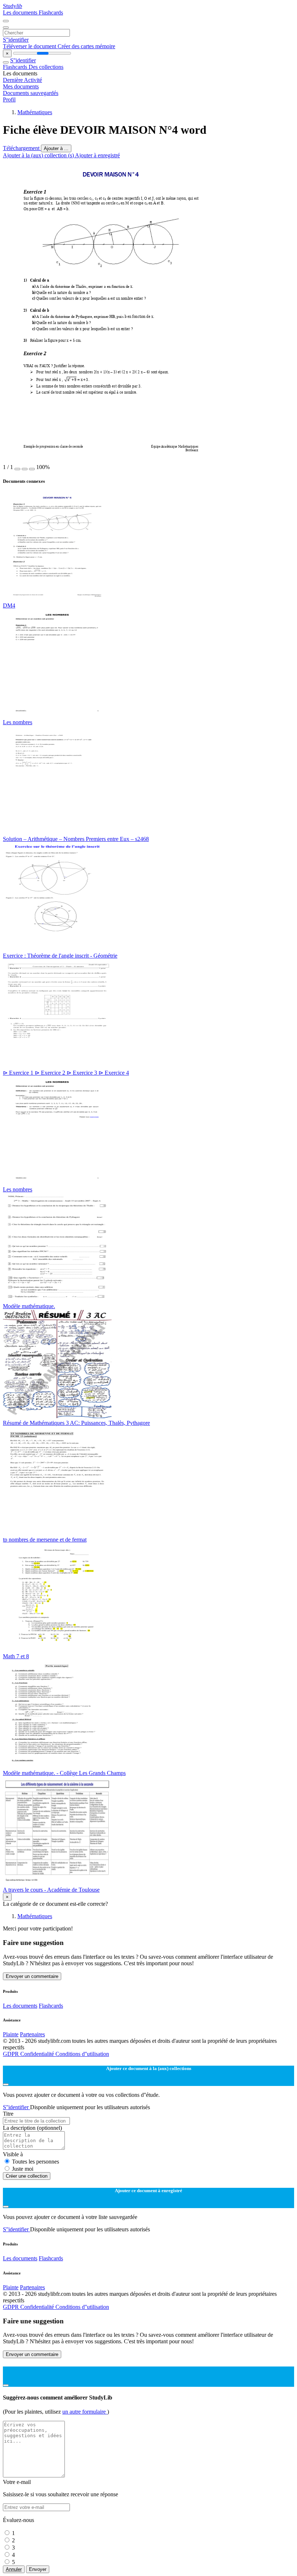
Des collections (46, 67)
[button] (17, 469)
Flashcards (51, 13)
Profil (9, 99)
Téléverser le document (30, 46)
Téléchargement (22, 148)
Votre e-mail (17, 2482)
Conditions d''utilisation (82, 2054)
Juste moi (23, 2169)
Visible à (13, 2154)
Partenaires (32, 2034)
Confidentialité (38, 2054)
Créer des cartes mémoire (86, 46)
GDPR (12, 2054)
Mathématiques (35, 112)
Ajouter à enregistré (97, 155)
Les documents (21, 13)
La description (32, 2128)
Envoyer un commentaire (32, 1976)
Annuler (14, 2569)
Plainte (11, 2034)
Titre (8, 2114)
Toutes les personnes (35, 2162)
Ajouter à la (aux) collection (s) (39, 155)
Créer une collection (27, 2176)
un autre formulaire (85, 2412)
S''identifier (16, 40)
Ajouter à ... (56, 148)
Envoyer (38, 2569)
